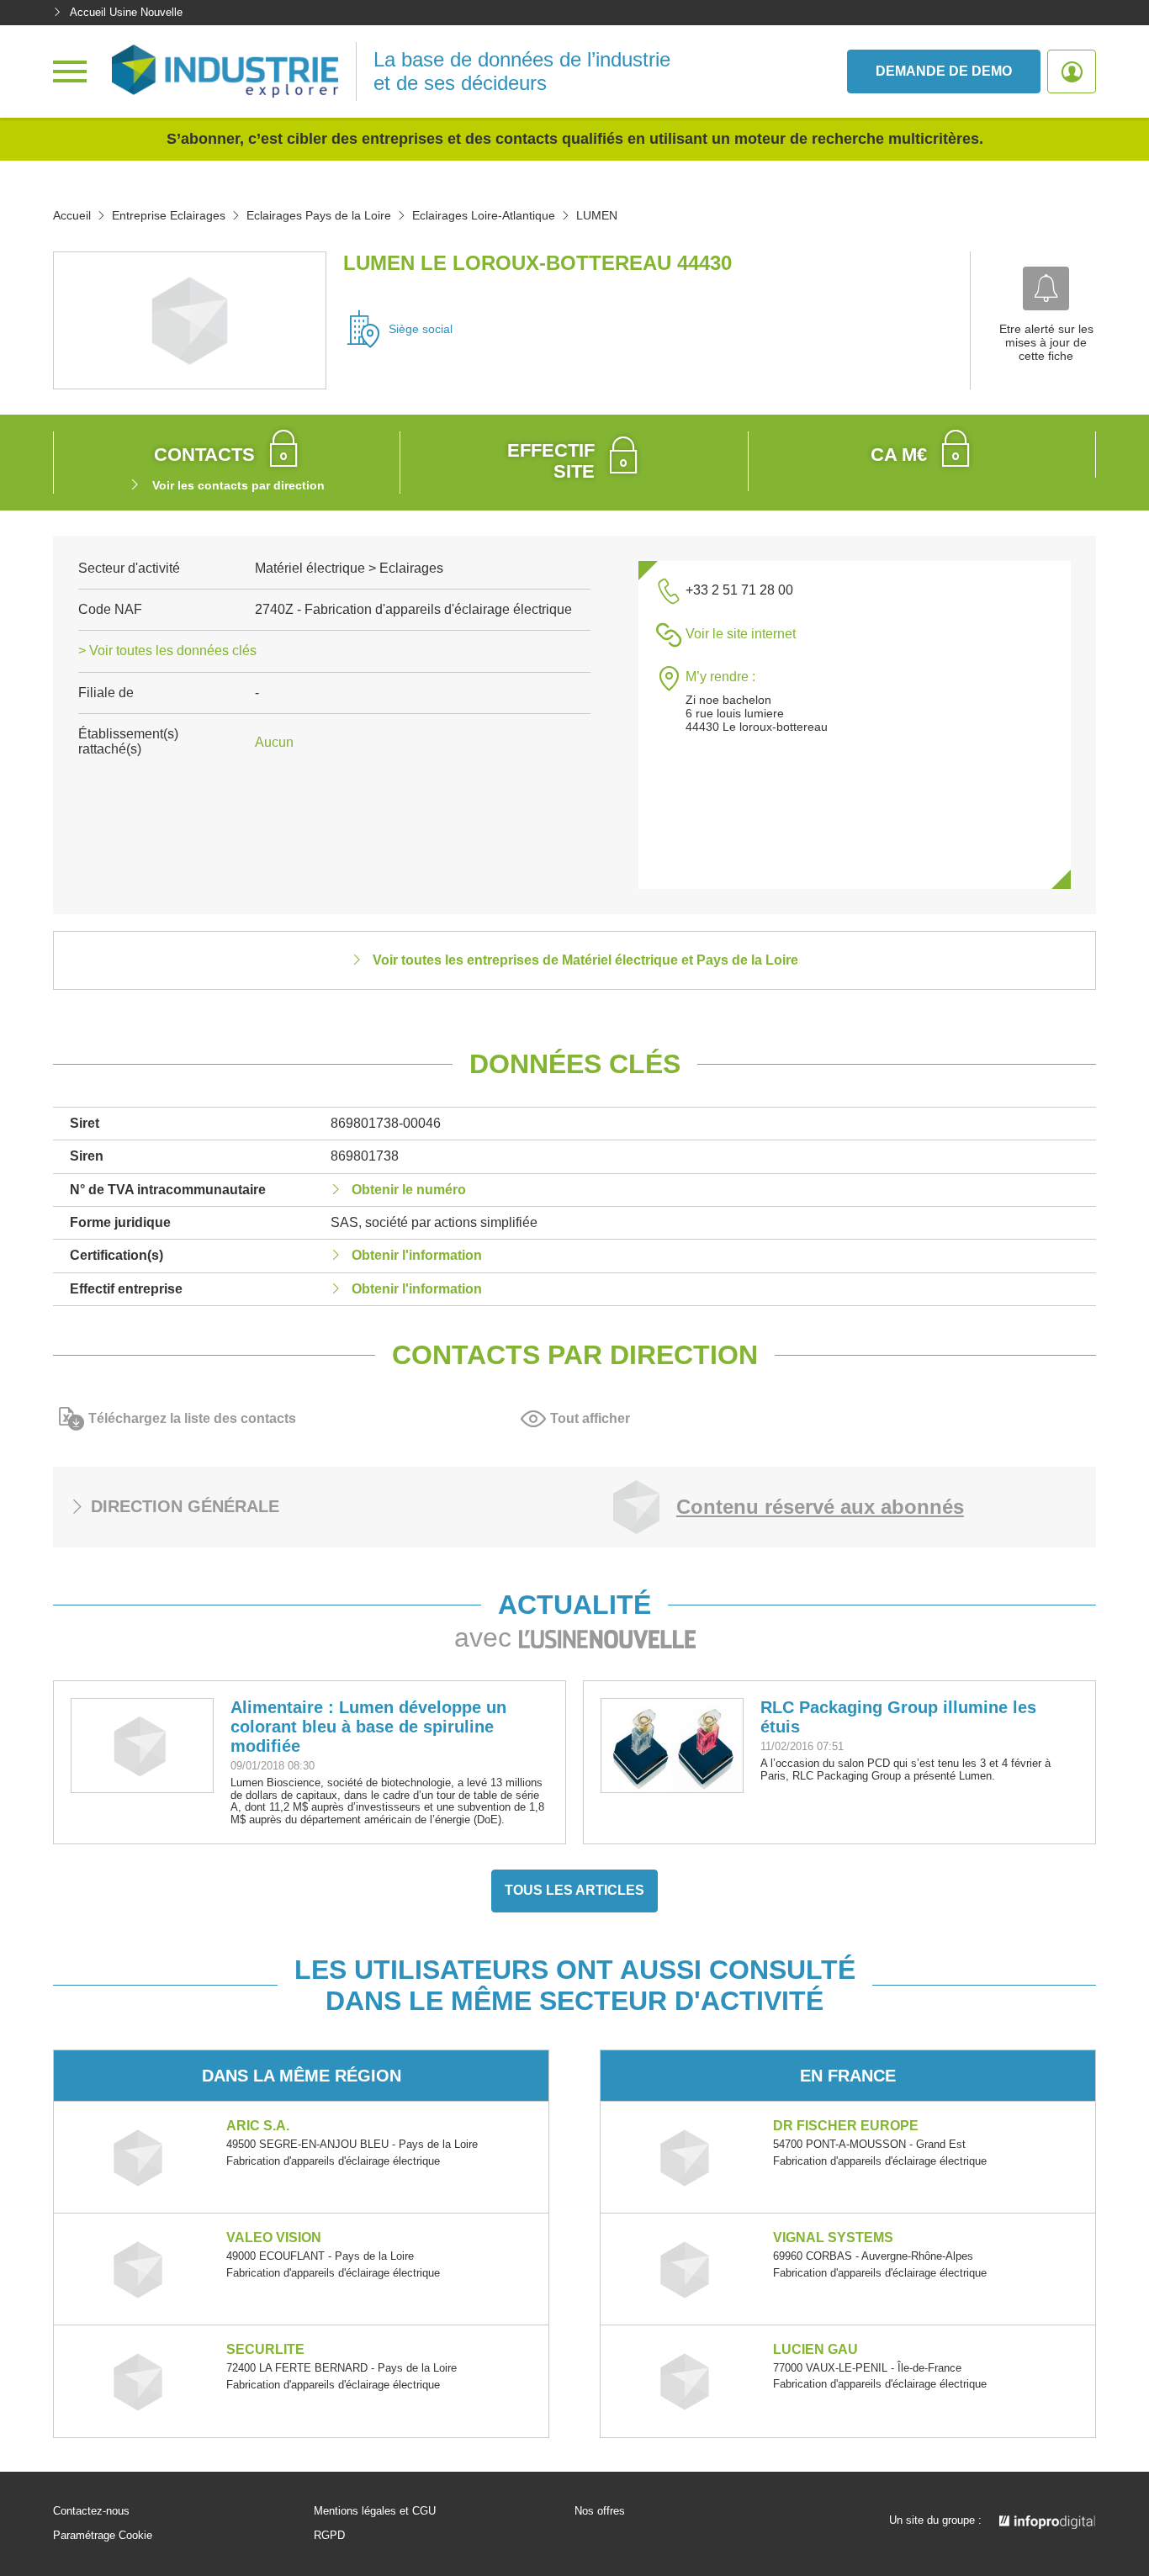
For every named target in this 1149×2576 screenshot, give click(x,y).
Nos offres (600, 2511)
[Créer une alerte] (1046, 288)
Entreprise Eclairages (169, 215)
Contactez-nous (91, 2511)
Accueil (72, 215)
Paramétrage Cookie (103, 2536)
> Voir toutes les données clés (167, 651)
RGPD (329, 2536)
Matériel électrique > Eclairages (349, 568)
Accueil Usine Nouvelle (126, 12)
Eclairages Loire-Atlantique (484, 215)
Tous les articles (574, 1890)
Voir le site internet (741, 634)
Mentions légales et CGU (375, 2511)
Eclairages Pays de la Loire (319, 215)
